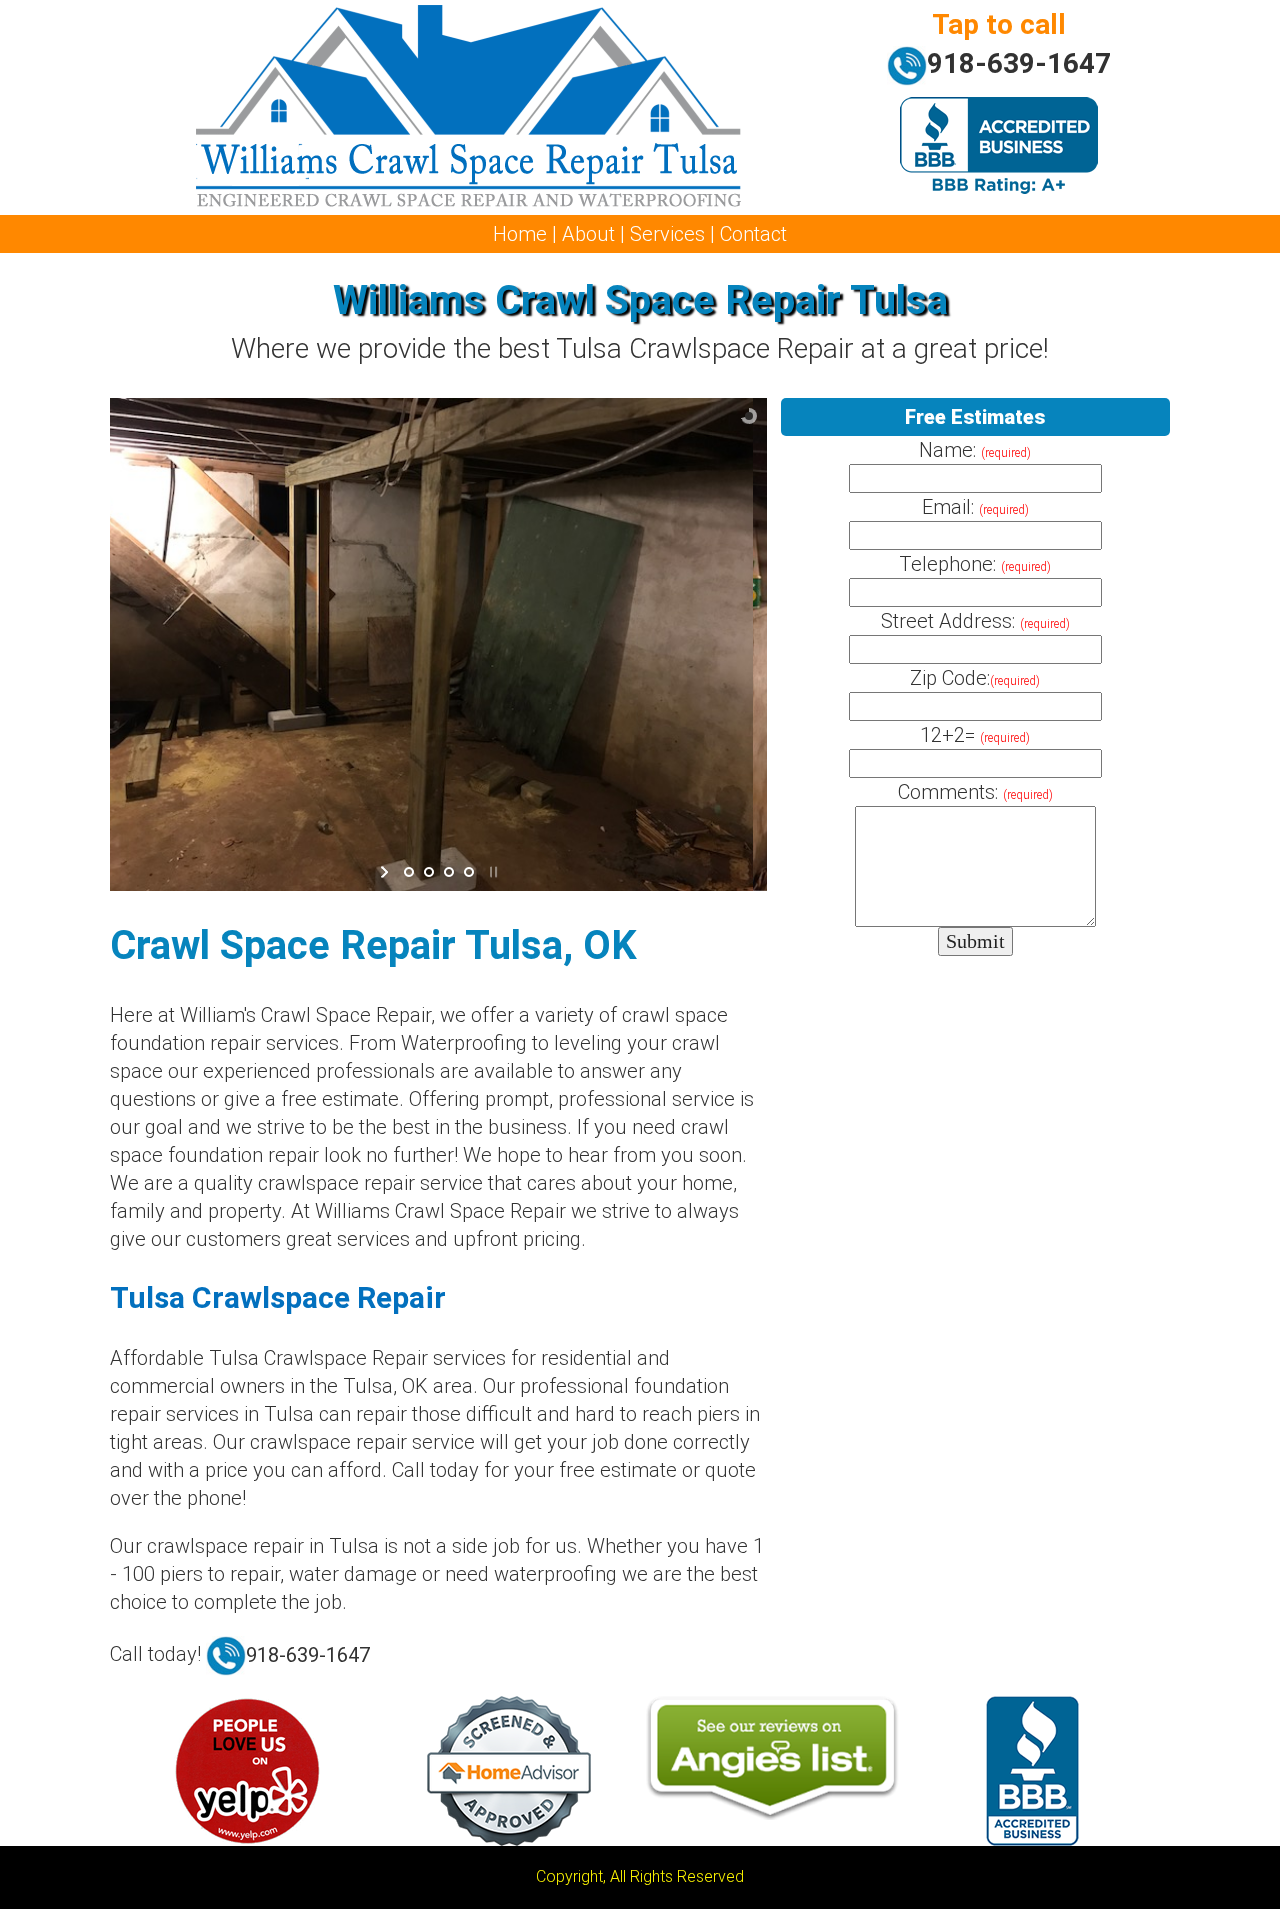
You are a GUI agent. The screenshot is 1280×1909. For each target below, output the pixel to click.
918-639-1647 (1019, 63)
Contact (753, 234)
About (588, 234)
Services (667, 234)
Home (520, 234)
